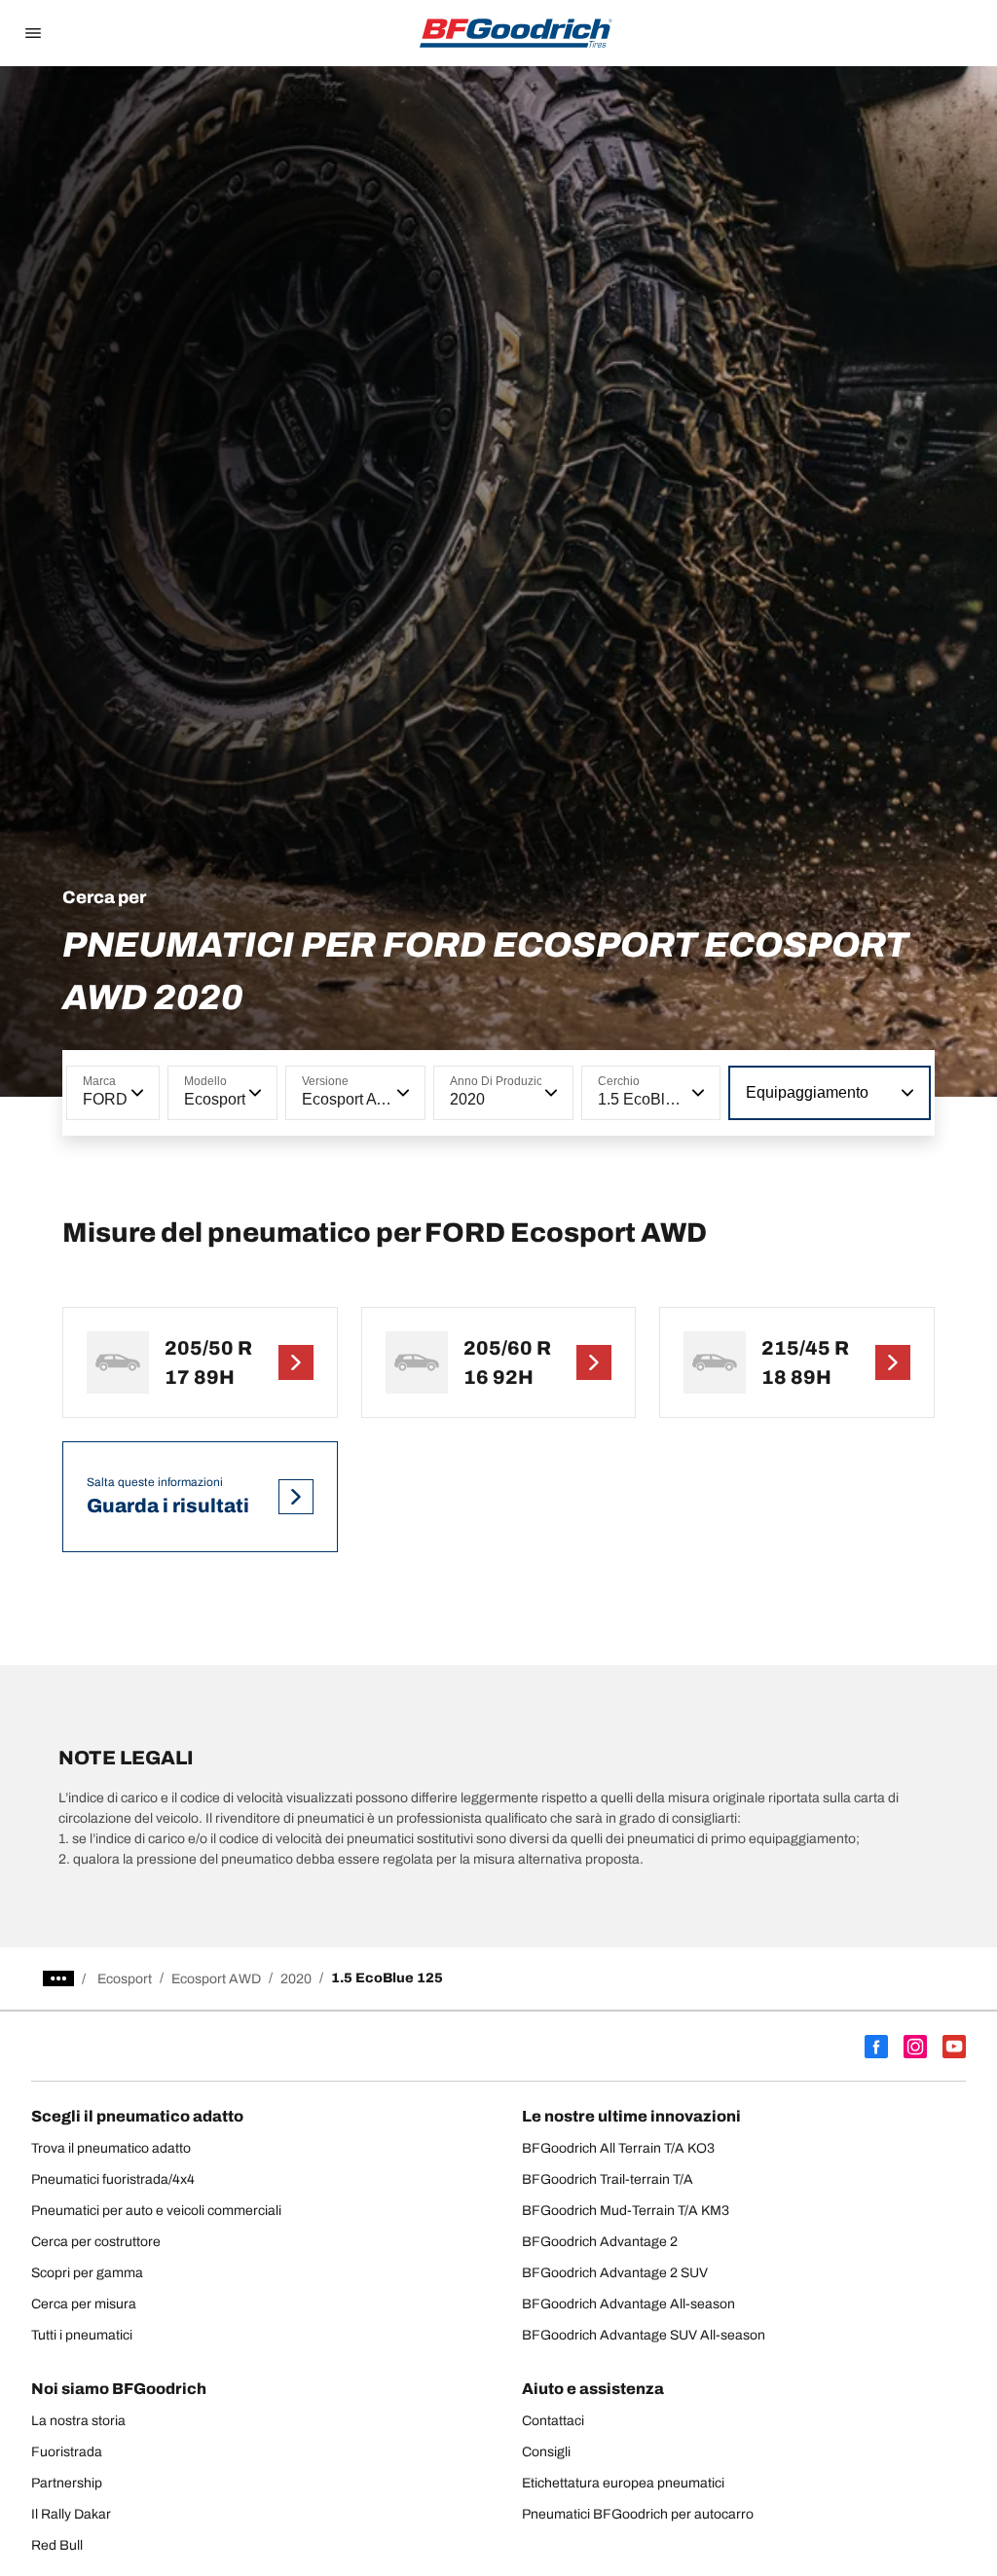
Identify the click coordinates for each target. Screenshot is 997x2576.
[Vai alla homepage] (516, 33)
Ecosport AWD (216, 1979)
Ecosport (125, 1979)
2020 (296, 1979)
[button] (135, 1093)
